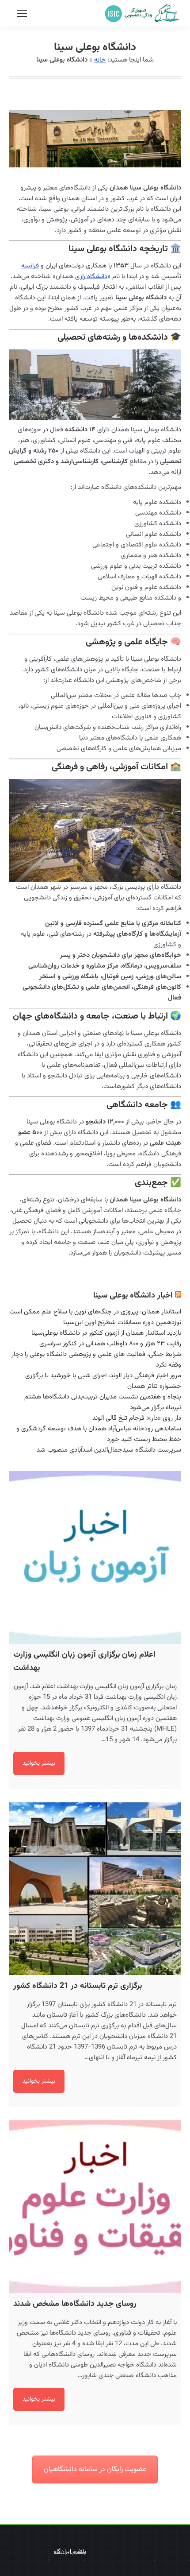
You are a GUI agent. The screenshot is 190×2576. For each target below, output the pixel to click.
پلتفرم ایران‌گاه (70, 2552)
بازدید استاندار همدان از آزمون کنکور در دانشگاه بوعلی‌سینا (106, 1333)
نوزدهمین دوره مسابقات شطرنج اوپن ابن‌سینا (122, 1323)
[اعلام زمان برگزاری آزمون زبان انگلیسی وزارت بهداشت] (95, 1557)
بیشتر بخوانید (39, 1763)
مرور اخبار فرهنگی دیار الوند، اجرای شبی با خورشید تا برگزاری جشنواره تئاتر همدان (103, 1381)
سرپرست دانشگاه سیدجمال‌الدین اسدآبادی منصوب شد (109, 1450)
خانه (100, 60)
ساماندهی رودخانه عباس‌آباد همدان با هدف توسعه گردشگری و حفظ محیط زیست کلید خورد (99, 1434)
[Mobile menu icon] (22, 13)
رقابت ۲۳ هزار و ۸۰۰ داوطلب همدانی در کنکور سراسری (110, 1344)
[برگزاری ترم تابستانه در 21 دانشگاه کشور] (95, 1889)
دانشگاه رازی (91, 277)
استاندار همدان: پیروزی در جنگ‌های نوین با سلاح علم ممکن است (95, 1312)
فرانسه (30, 266)
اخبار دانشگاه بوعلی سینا (133, 1296)
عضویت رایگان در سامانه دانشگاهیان (95, 2469)
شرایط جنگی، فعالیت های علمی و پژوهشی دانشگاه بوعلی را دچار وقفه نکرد (96, 1360)
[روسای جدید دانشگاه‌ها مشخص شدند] (95, 2207)
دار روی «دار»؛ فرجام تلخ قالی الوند (137, 1418)
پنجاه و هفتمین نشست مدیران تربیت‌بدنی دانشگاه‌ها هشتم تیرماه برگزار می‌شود (103, 1402)
